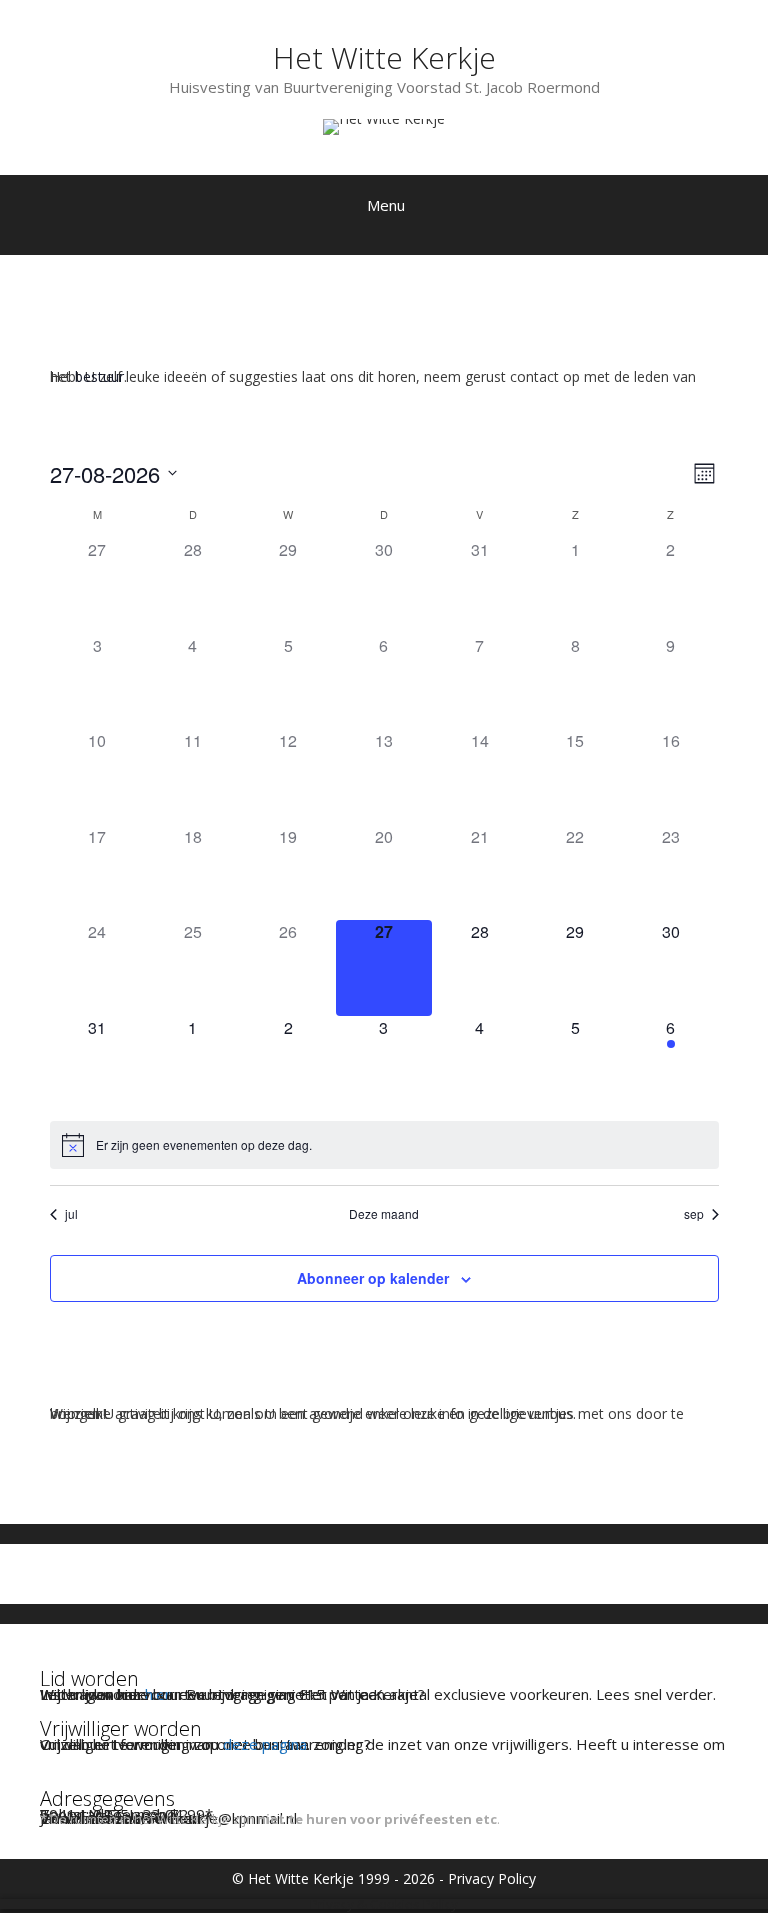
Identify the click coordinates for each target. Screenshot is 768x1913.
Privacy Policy (492, 1878)
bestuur (99, 376)
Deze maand (384, 1214)
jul (71, 1214)
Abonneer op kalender (373, 1278)
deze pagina (265, 1744)
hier (158, 1694)
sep (694, 1214)
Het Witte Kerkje (384, 57)
